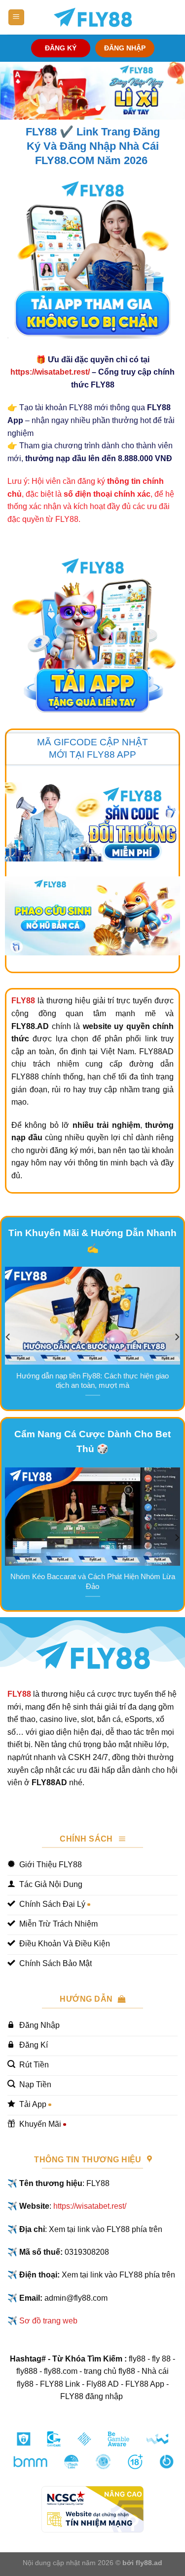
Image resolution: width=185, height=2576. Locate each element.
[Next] (177, 1337)
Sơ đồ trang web (48, 2321)
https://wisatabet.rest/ (50, 372)
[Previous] (8, 1337)
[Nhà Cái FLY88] (93, 17)
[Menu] (16, 18)
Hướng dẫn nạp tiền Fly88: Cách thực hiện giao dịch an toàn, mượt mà (92, 1381)
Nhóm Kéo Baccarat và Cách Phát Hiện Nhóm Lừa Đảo (93, 1581)
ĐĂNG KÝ (61, 48)
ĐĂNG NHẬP (125, 48)
